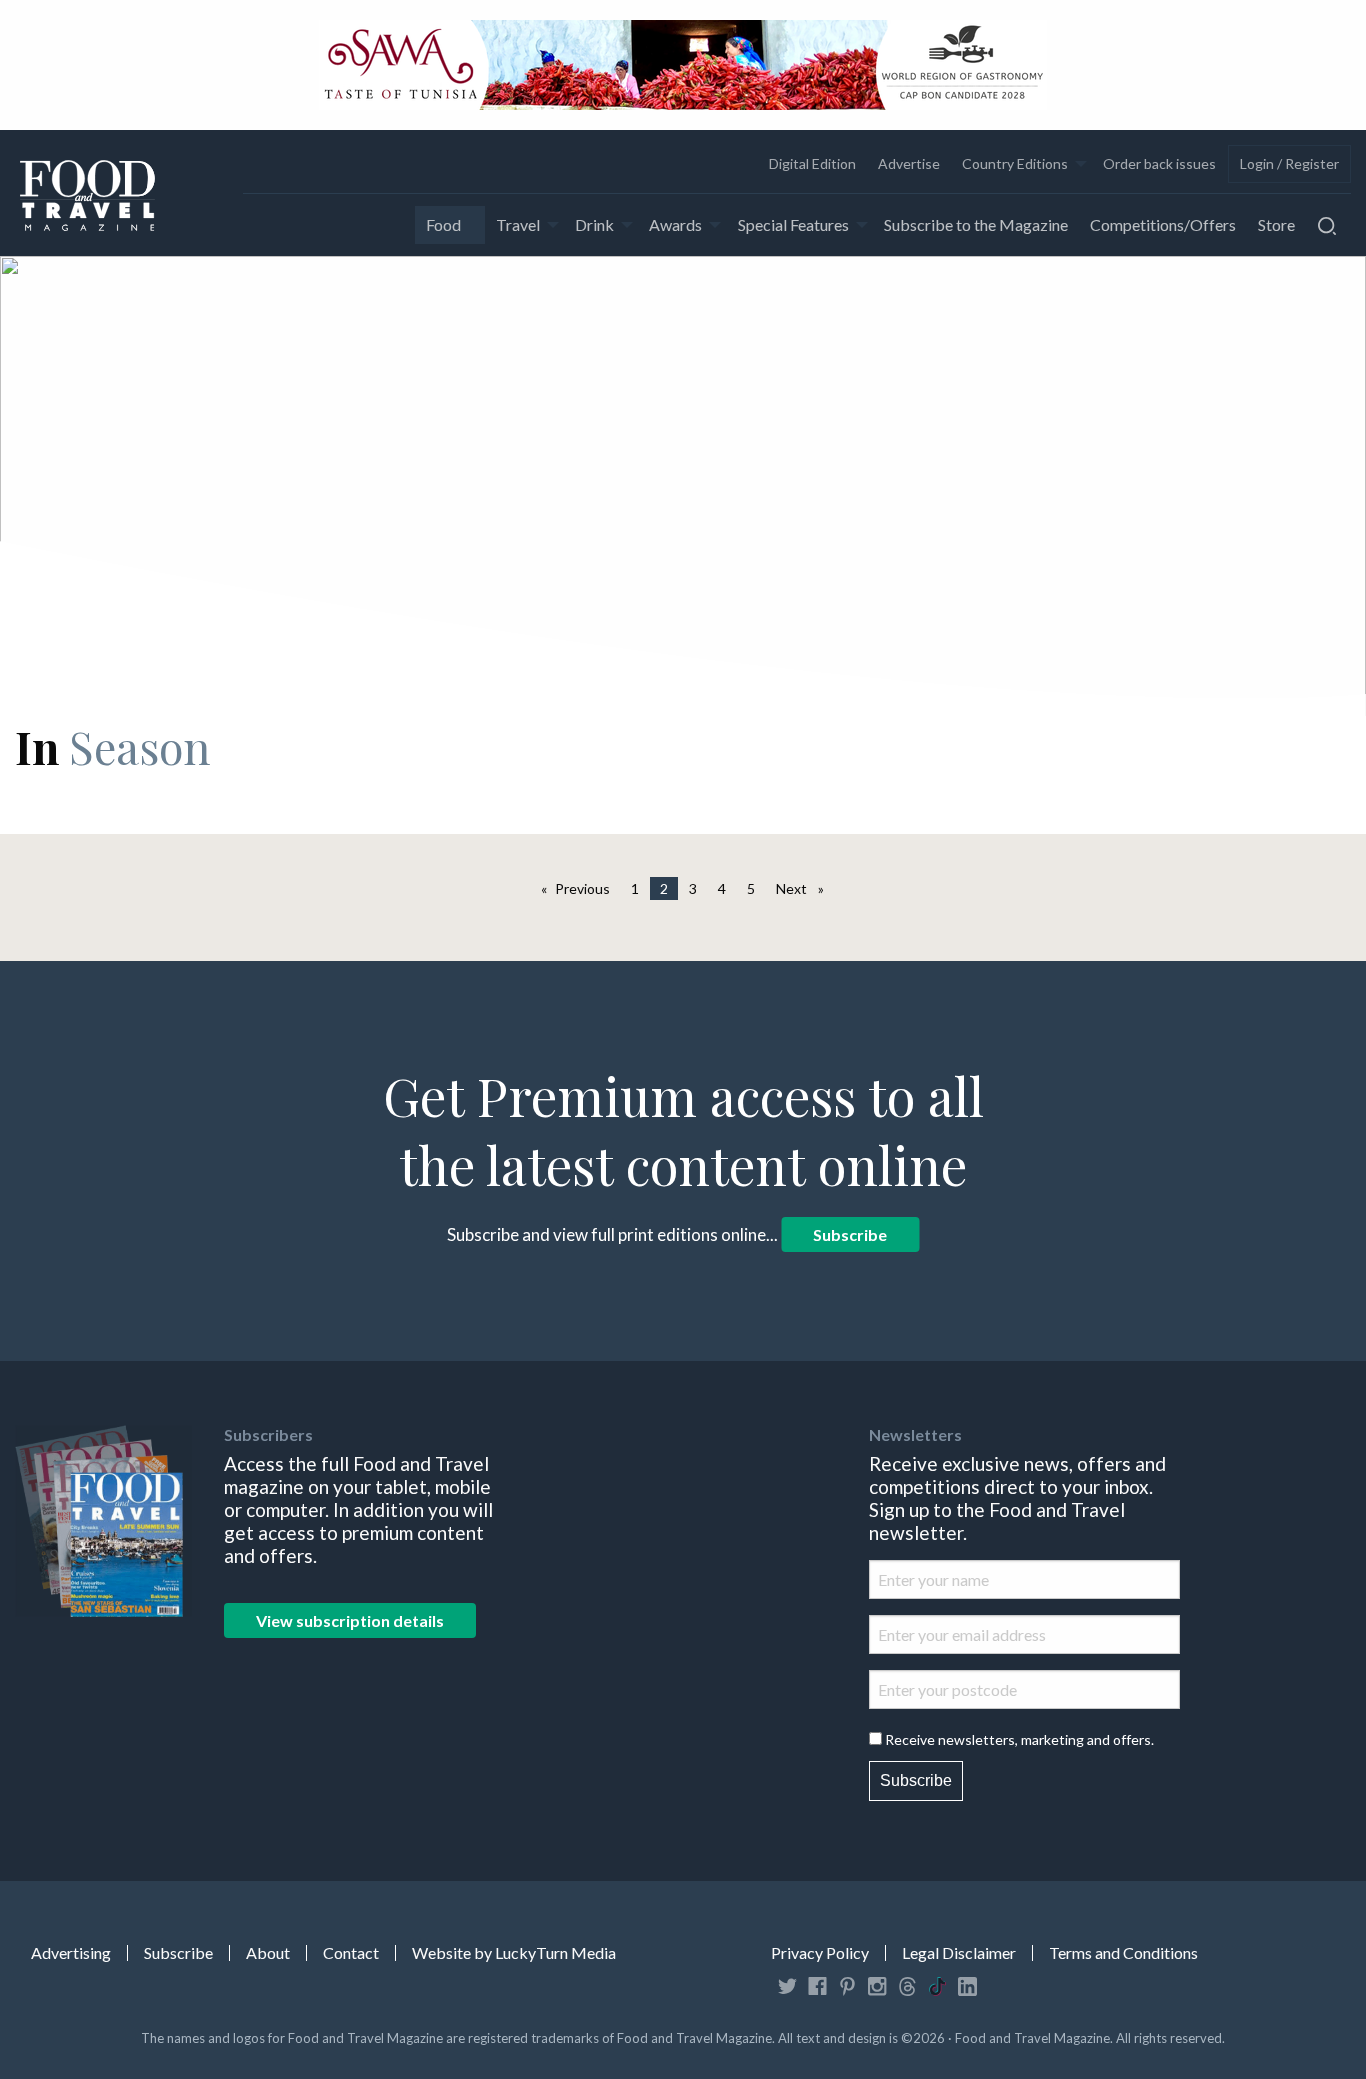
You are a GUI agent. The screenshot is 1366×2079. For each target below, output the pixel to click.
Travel (518, 224)
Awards (675, 224)
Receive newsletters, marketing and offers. (1019, 1739)
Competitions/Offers (1163, 224)
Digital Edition (812, 163)
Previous (587, 888)
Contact (351, 1953)
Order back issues (1159, 163)
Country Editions (1015, 163)
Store (1276, 224)
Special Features (793, 224)
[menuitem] (811, 164)
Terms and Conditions (1123, 1953)
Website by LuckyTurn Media (514, 1953)
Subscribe (850, 1234)
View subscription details (350, 1620)
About (268, 1953)
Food (443, 224)
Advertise (909, 163)
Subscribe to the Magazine (976, 224)
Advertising (71, 1953)
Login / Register (1289, 163)
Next (805, 888)
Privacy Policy (820, 1953)
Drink (594, 224)
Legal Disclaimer (959, 1953)
